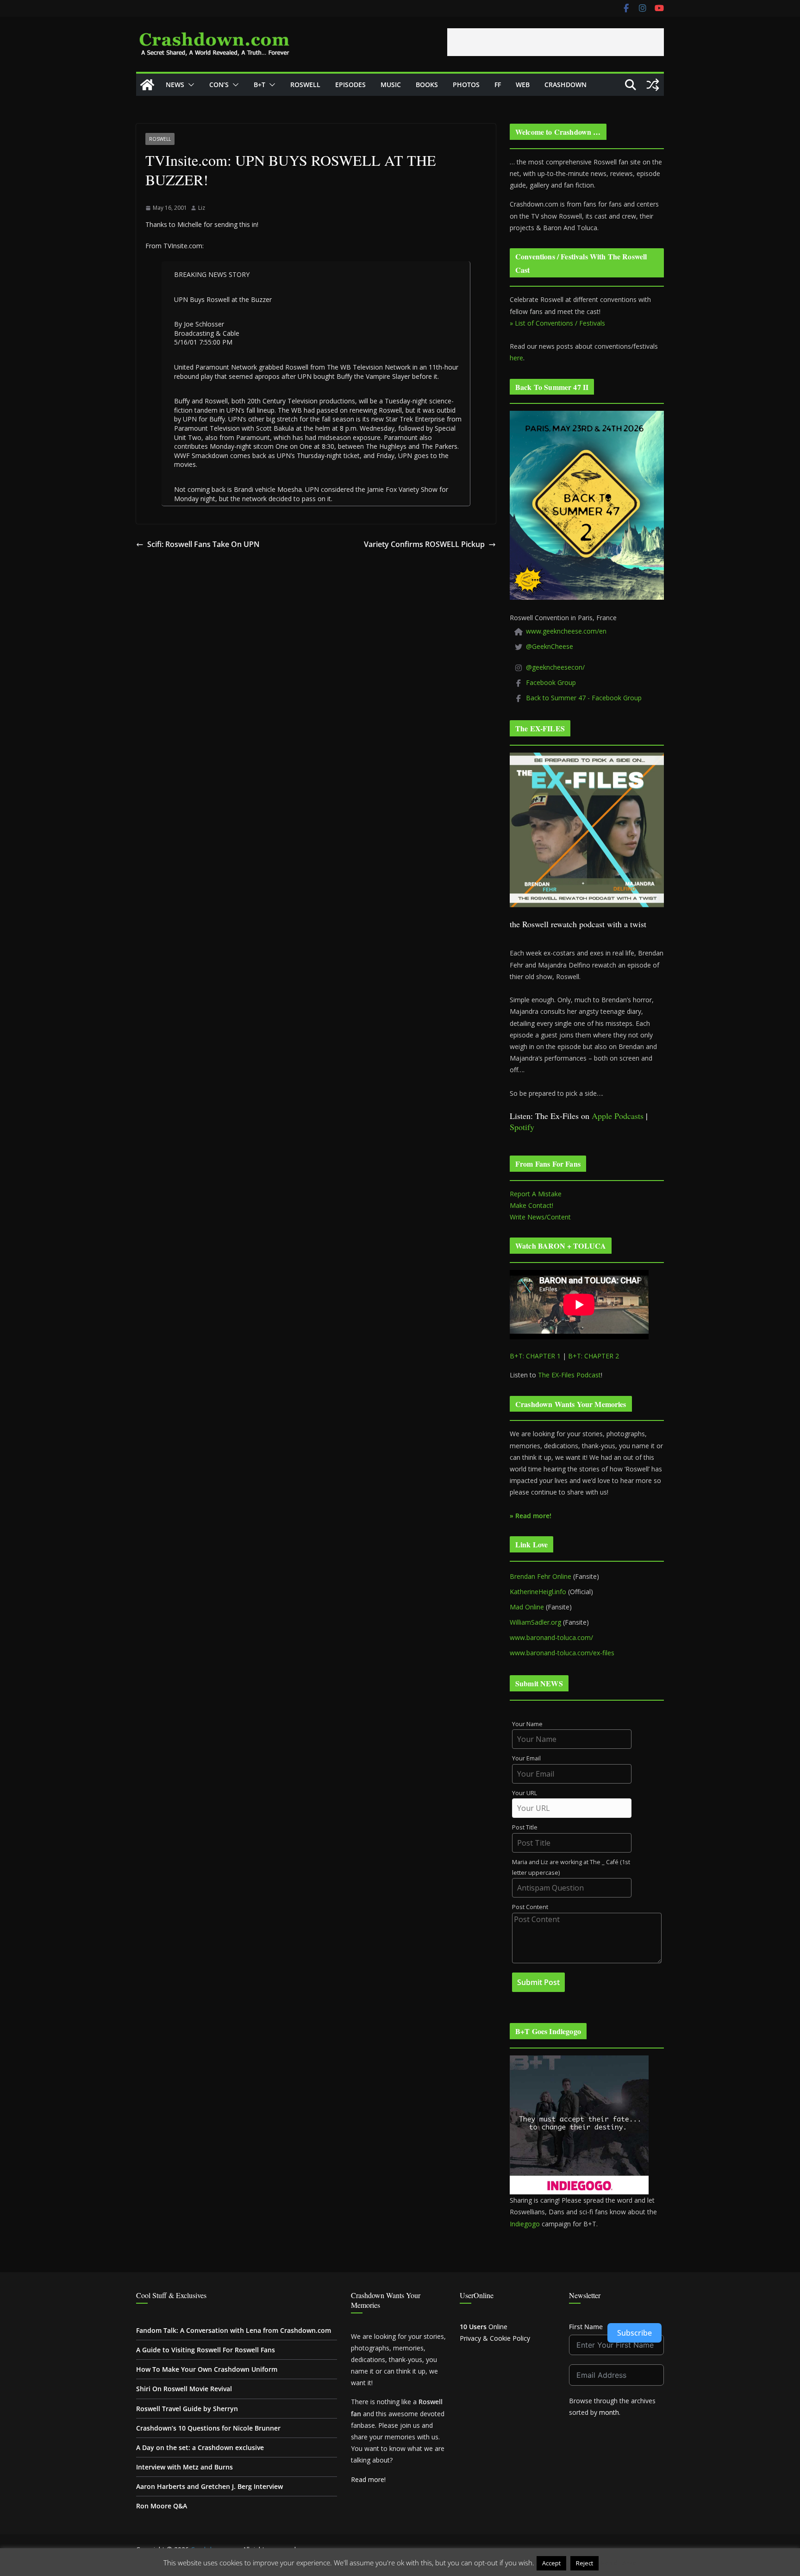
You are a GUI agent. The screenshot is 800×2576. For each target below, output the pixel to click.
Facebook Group (551, 682)
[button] (189, 85)
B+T (259, 85)
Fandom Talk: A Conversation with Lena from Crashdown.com (234, 2330)
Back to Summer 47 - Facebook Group (584, 698)
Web (523, 85)
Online (484, 2327)
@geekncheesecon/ (555, 667)
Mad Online (527, 1607)
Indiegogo (525, 2224)
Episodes (350, 85)
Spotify (522, 1127)
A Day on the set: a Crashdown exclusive (200, 2447)
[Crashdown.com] (147, 85)
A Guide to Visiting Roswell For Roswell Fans (206, 2350)
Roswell (305, 85)
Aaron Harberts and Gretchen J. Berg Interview (209, 2486)
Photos (466, 85)
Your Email (526, 1758)
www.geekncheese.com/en (566, 631)
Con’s (219, 85)
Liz (202, 208)
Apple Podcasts (618, 1116)
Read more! (368, 2479)
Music (391, 85)
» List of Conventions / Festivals (557, 323)
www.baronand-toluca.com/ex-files (562, 1653)
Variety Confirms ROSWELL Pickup (424, 544)
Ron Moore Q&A (162, 2506)
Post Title (525, 1827)
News (175, 85)
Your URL (525, 1793)
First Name (586, 2327)
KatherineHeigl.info (538, 1592)
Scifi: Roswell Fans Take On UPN (203, 544)
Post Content (530, 1907)
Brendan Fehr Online (541, 1576)
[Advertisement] (556, 42)
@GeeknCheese (550, 646)
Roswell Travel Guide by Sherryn (187, 2409)
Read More (619, 2563)
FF (498, 85)
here (516, 358)
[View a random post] (653, 85)
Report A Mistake (536, 1194)
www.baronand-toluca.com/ (551, 1637)
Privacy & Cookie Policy (495, 2338)
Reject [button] (584, 2563)
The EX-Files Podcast (569, 1375)
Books (427, 85)
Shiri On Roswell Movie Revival (184, 2389)
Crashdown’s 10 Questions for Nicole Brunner (208, 2428)
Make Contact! (531, 1205)
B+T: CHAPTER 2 (594, 1356)
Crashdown (566, 85)
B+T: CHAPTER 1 (535, 1356)
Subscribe (634, 2333)
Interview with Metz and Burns (184, 2467)
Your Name (527, 1724)
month (609, 2412)
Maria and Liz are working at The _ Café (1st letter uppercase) (571, 1867)
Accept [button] (551, 2563)
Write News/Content (540, 1217)
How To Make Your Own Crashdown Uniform (207, 2369)
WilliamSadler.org (535, 1622)
